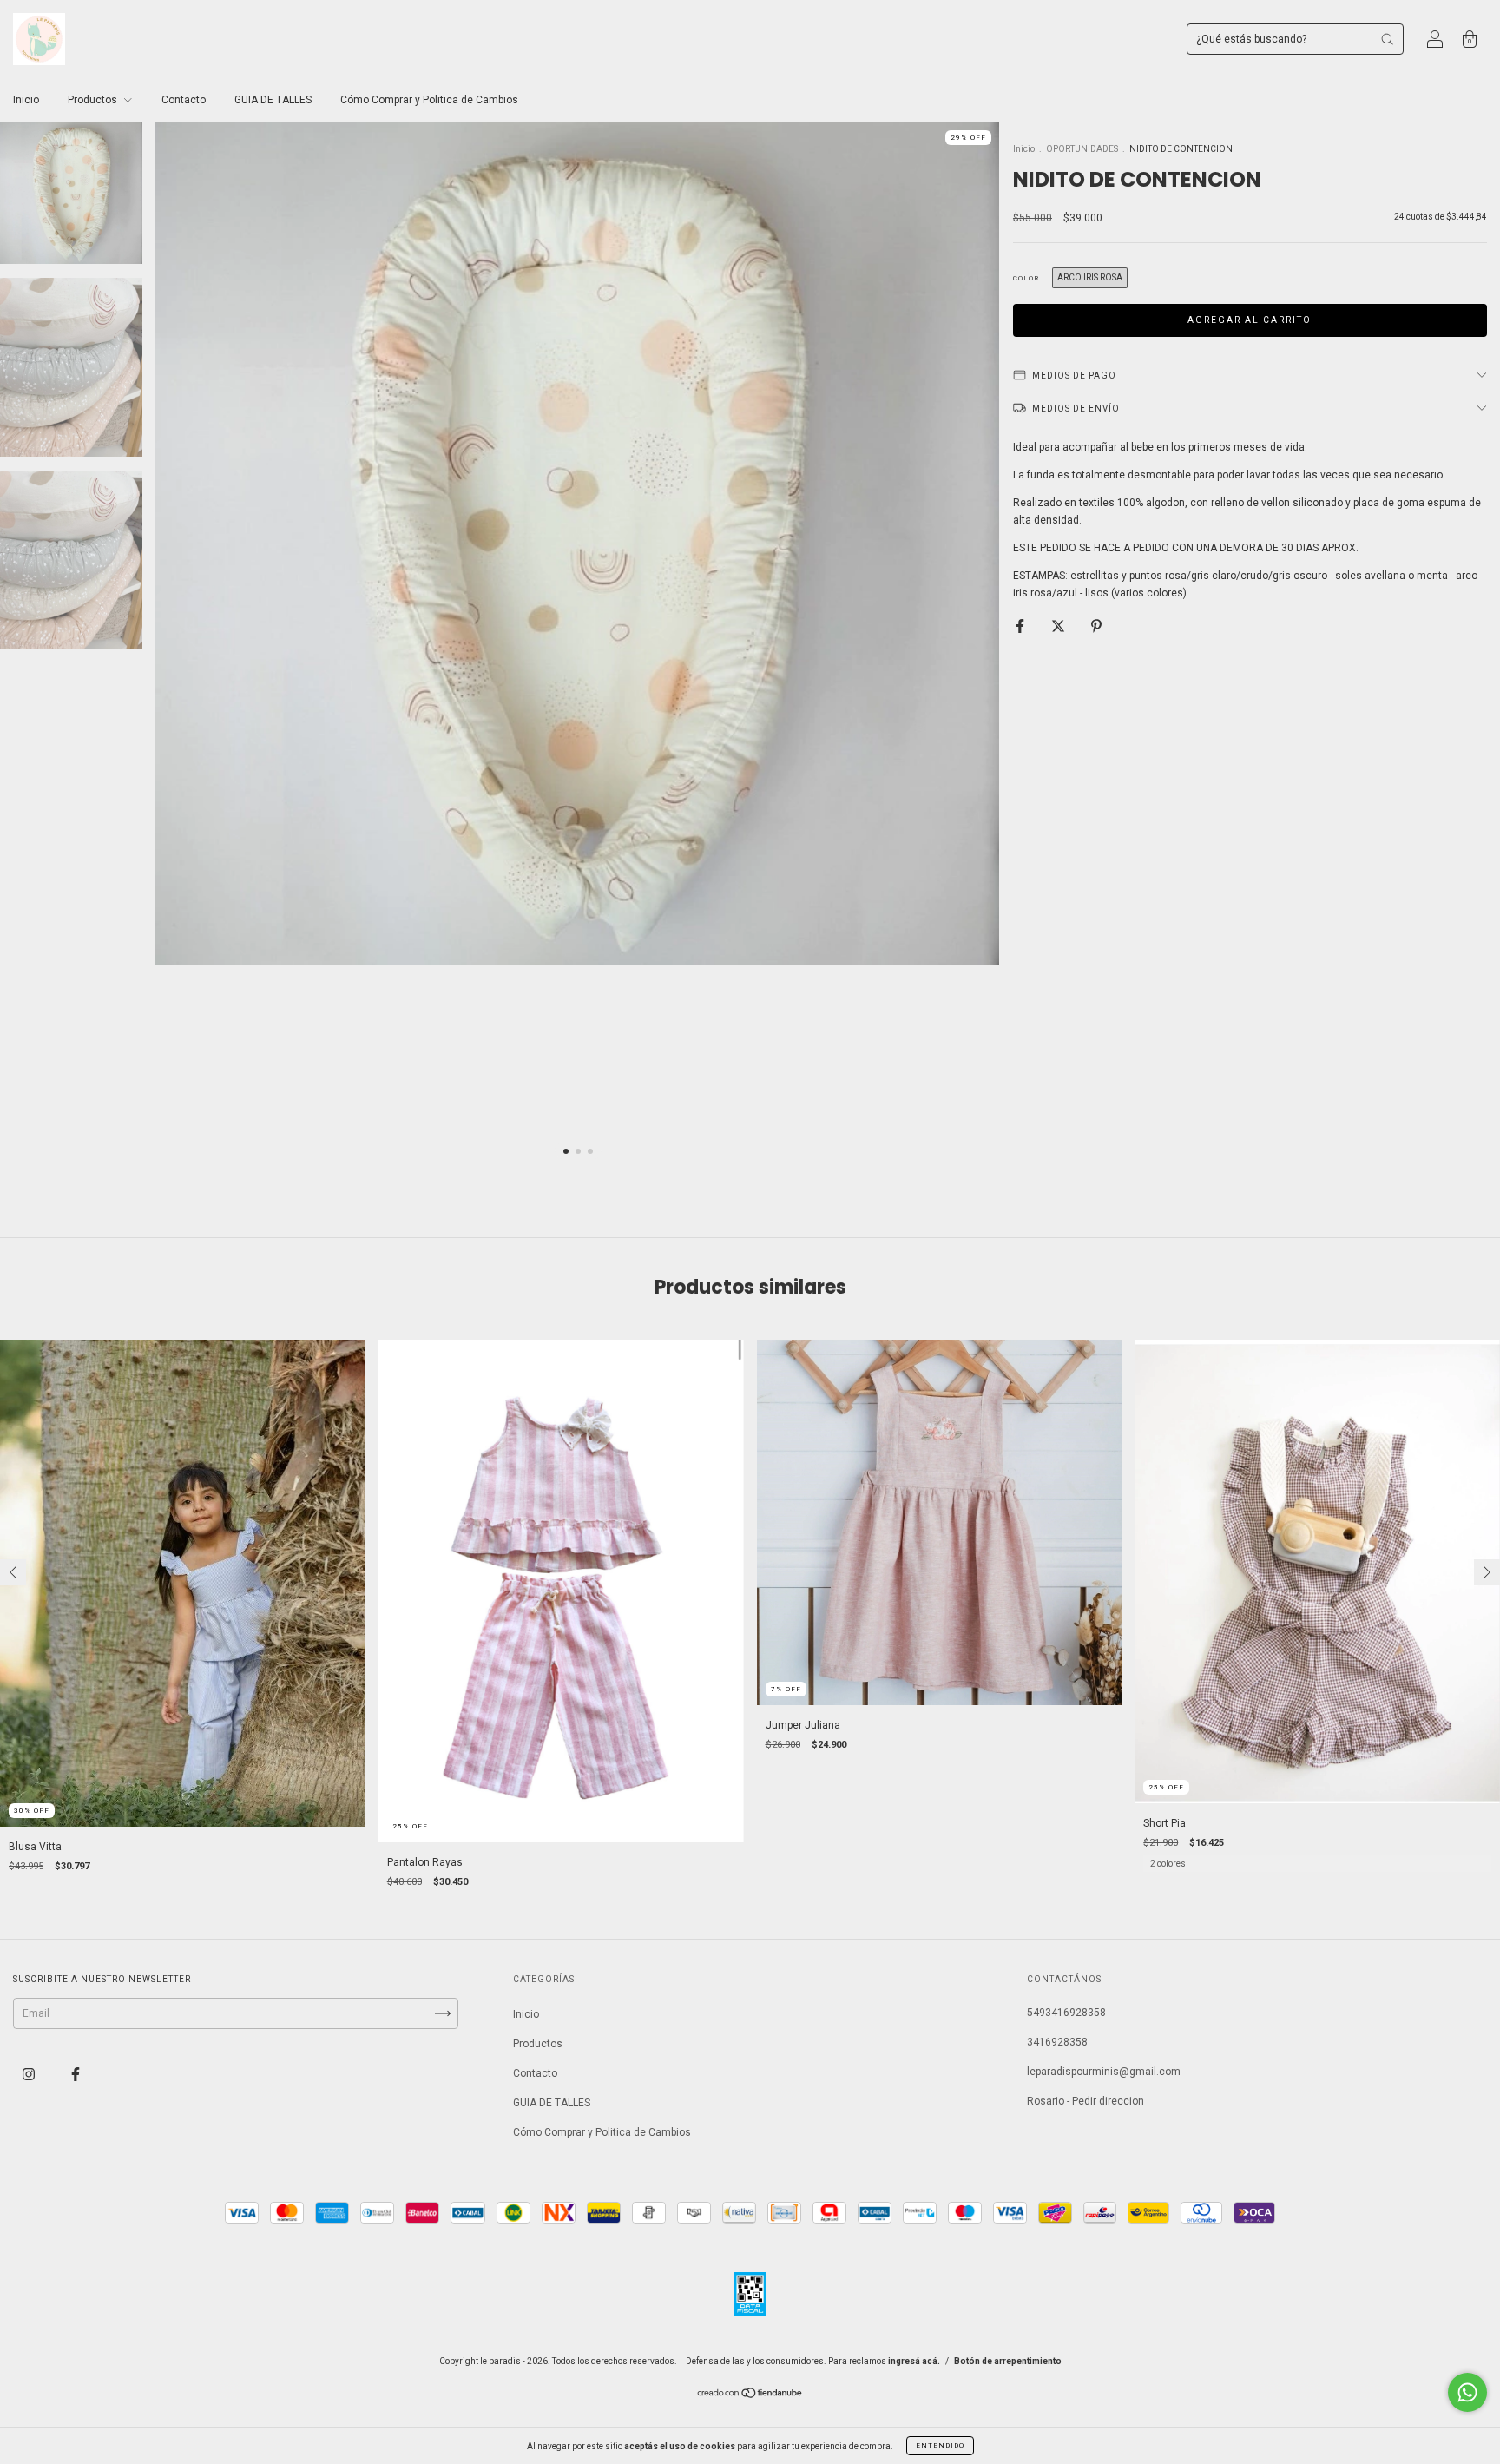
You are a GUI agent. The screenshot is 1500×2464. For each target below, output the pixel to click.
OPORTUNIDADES (1082, 149)
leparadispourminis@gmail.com (1104, 2072)
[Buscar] (1387, 39)
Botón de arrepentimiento (1008, 2361)
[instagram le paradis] (30, 2074)
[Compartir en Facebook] (1021, 626)
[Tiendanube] (750, 2395)
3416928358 (1057, 2042)
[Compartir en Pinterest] (1096, 626)
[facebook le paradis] (76, 2074)
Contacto (184, 100)
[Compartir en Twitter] (1059, 626)
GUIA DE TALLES (273, 100)
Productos (94, 100)
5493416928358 (1066, 2013)
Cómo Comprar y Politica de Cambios (429, 100)
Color (1026, 278)
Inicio (26, 100)
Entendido (940, 2445)
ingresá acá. (914, 2361)
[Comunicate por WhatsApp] (1467, 2392)
